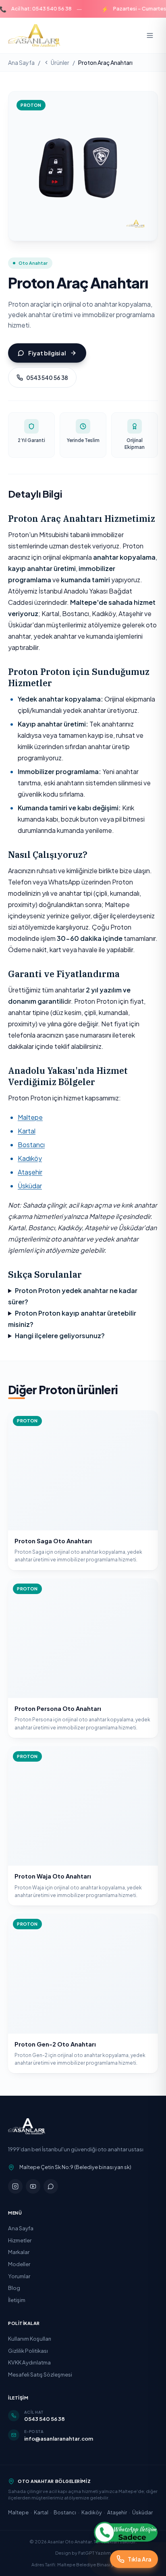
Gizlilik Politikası (28, 2351)
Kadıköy (30, 1158)
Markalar (19, 2252)
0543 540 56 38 (47, 378)
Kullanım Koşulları (30, 2338)
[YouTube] (33, 2186)
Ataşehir (30, 1172)
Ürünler (60, 62)
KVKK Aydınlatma (29, 2362)
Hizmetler (20, 2240)
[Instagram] (15, 2186)
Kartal (27, 1131)
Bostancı (31, 1145)
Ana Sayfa (21, 62)
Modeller (19, 2264)
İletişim (17, 2300)
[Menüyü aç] (150, 35)
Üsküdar (30, 1186)
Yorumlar (19, 2276)
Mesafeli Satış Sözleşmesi (40, 2374)
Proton (31, 105)
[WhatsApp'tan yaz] (126, 2532)
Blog (14, 2288)
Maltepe (30, 1117)
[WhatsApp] (51, 2186)
